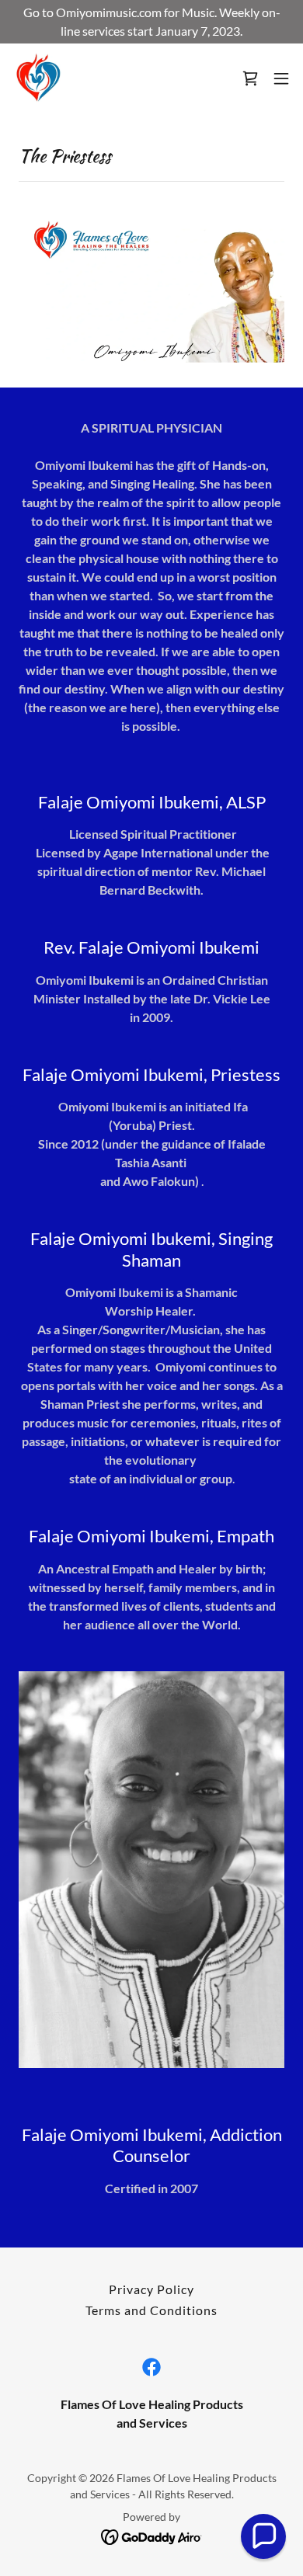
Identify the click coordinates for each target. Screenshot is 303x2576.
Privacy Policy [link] (151, 2289)
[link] (37, 78)
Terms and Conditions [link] (151, 2310)
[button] (281, 78)
